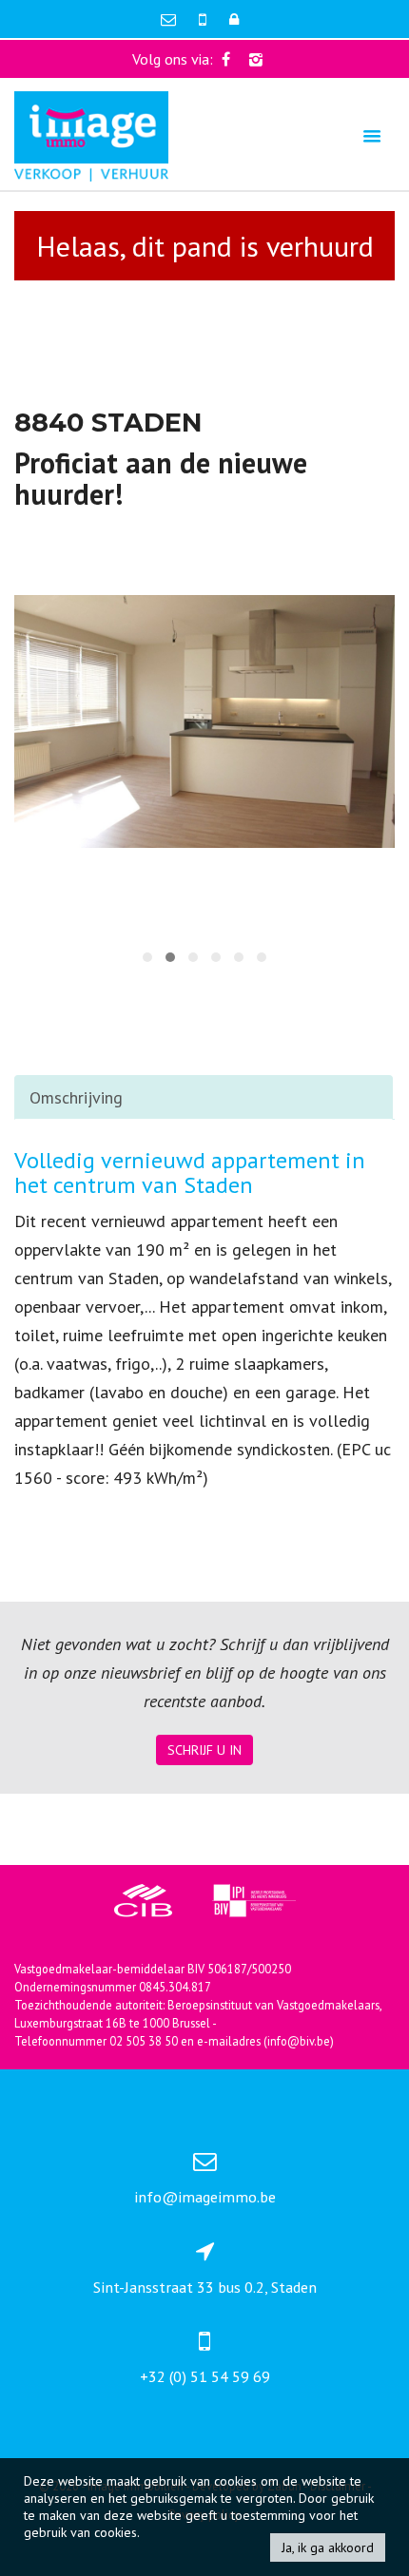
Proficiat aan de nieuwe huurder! (161, 478)
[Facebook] (226, 59)
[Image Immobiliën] (91, 135)
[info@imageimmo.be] (170, 19)
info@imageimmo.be (205, 2197)
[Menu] (372, 135)
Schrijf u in (204, 1750)
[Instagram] (256, 59)
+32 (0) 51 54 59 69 (205, 2376)
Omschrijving (76, 1097)
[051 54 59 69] (204, 19)
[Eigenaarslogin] (234, 19)
